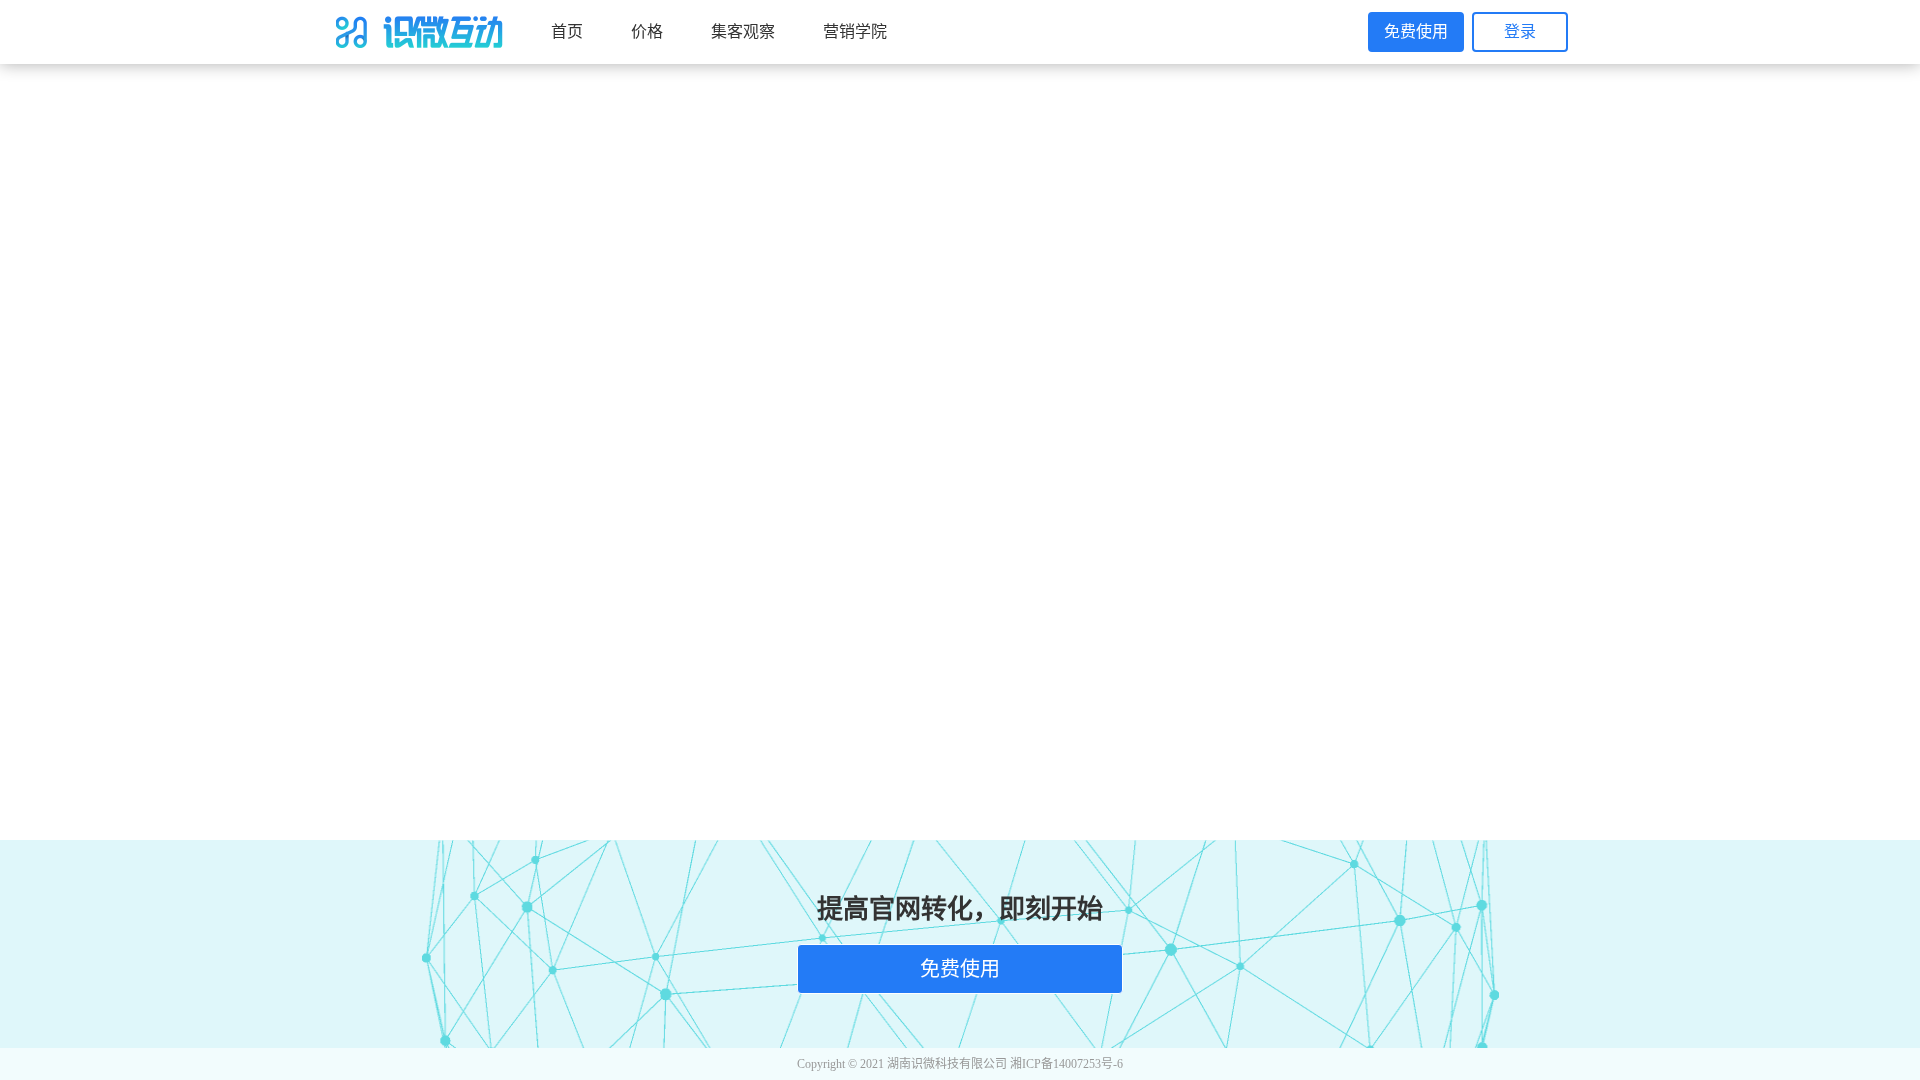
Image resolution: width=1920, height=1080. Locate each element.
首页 (567, 31)
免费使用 (1416, 31)
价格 (647, 31)
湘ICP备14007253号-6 (1066, 1064)
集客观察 (743, 31)
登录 (1520, 31)
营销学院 (855, 31)
